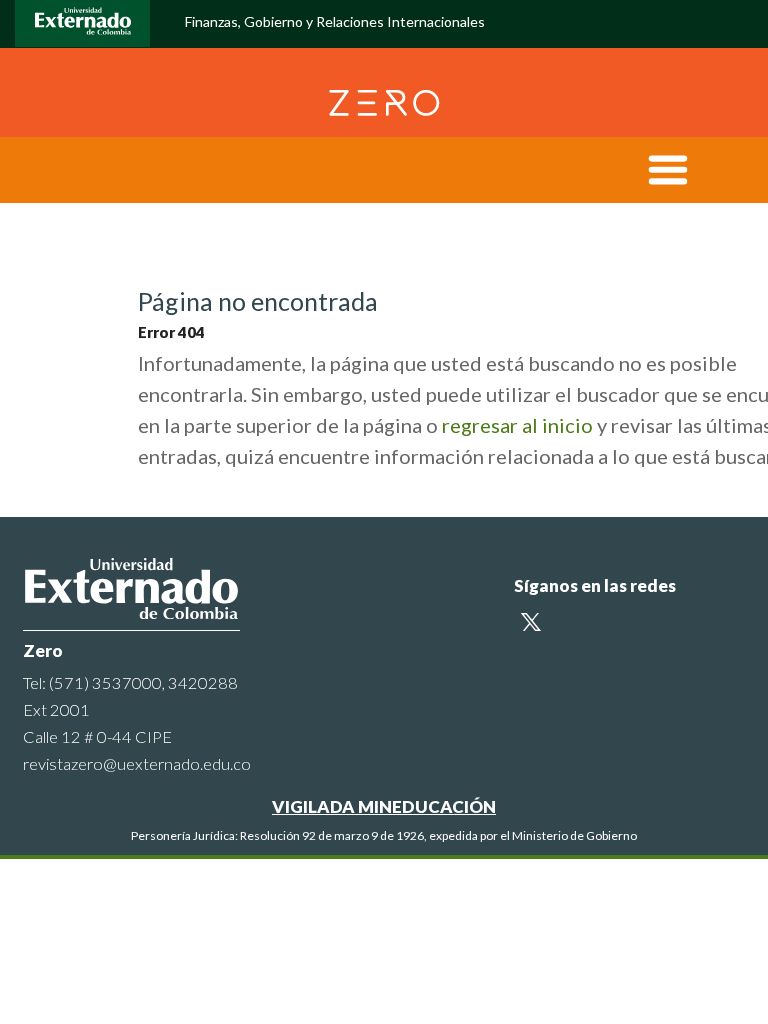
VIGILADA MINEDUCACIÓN (384, 806)
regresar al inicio (517, 425)
